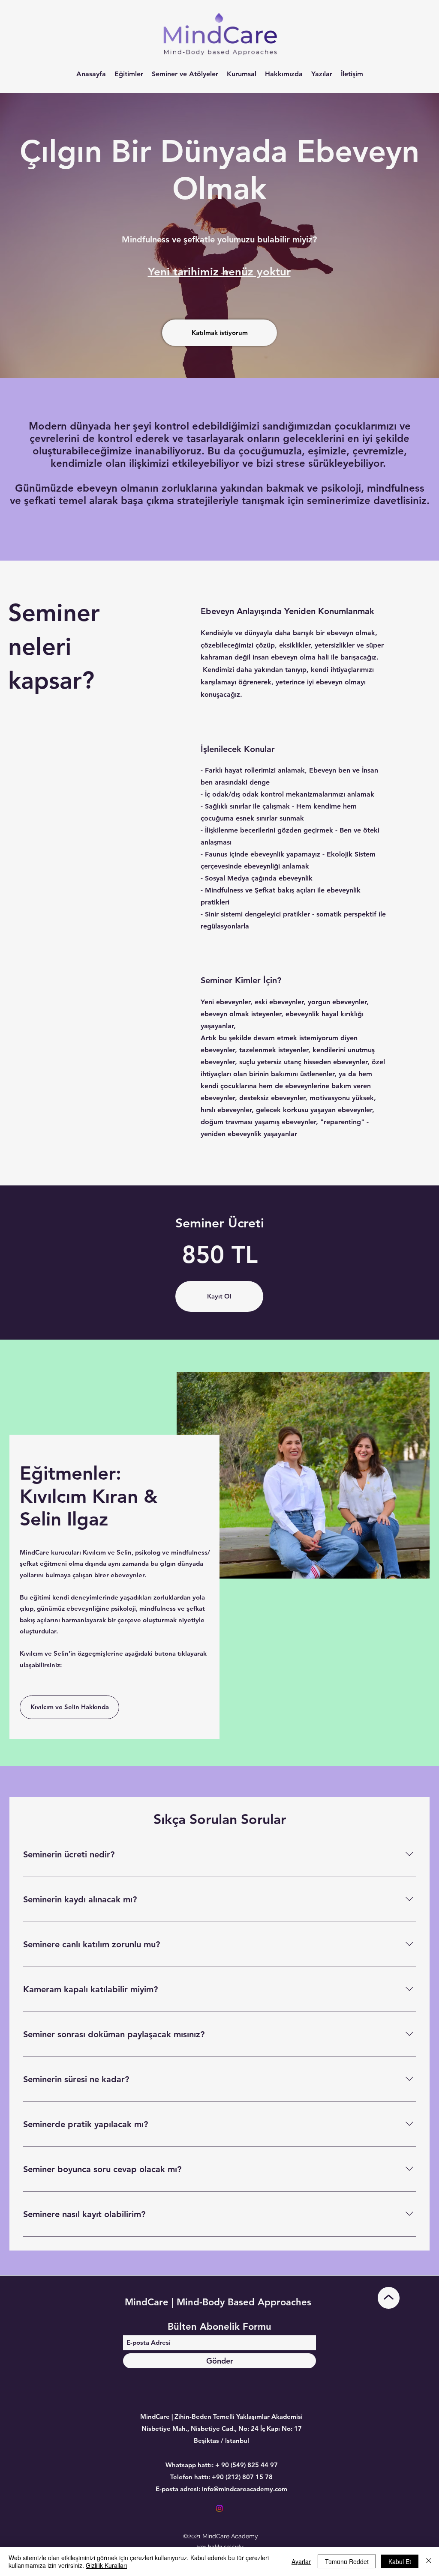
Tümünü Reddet (347, 2561)
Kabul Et (400, 2561)
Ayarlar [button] (301, 2561)
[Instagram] (219, 2508)
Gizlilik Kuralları (106, 2565)
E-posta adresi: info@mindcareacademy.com (221, 2489)
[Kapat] (429, 2561)
